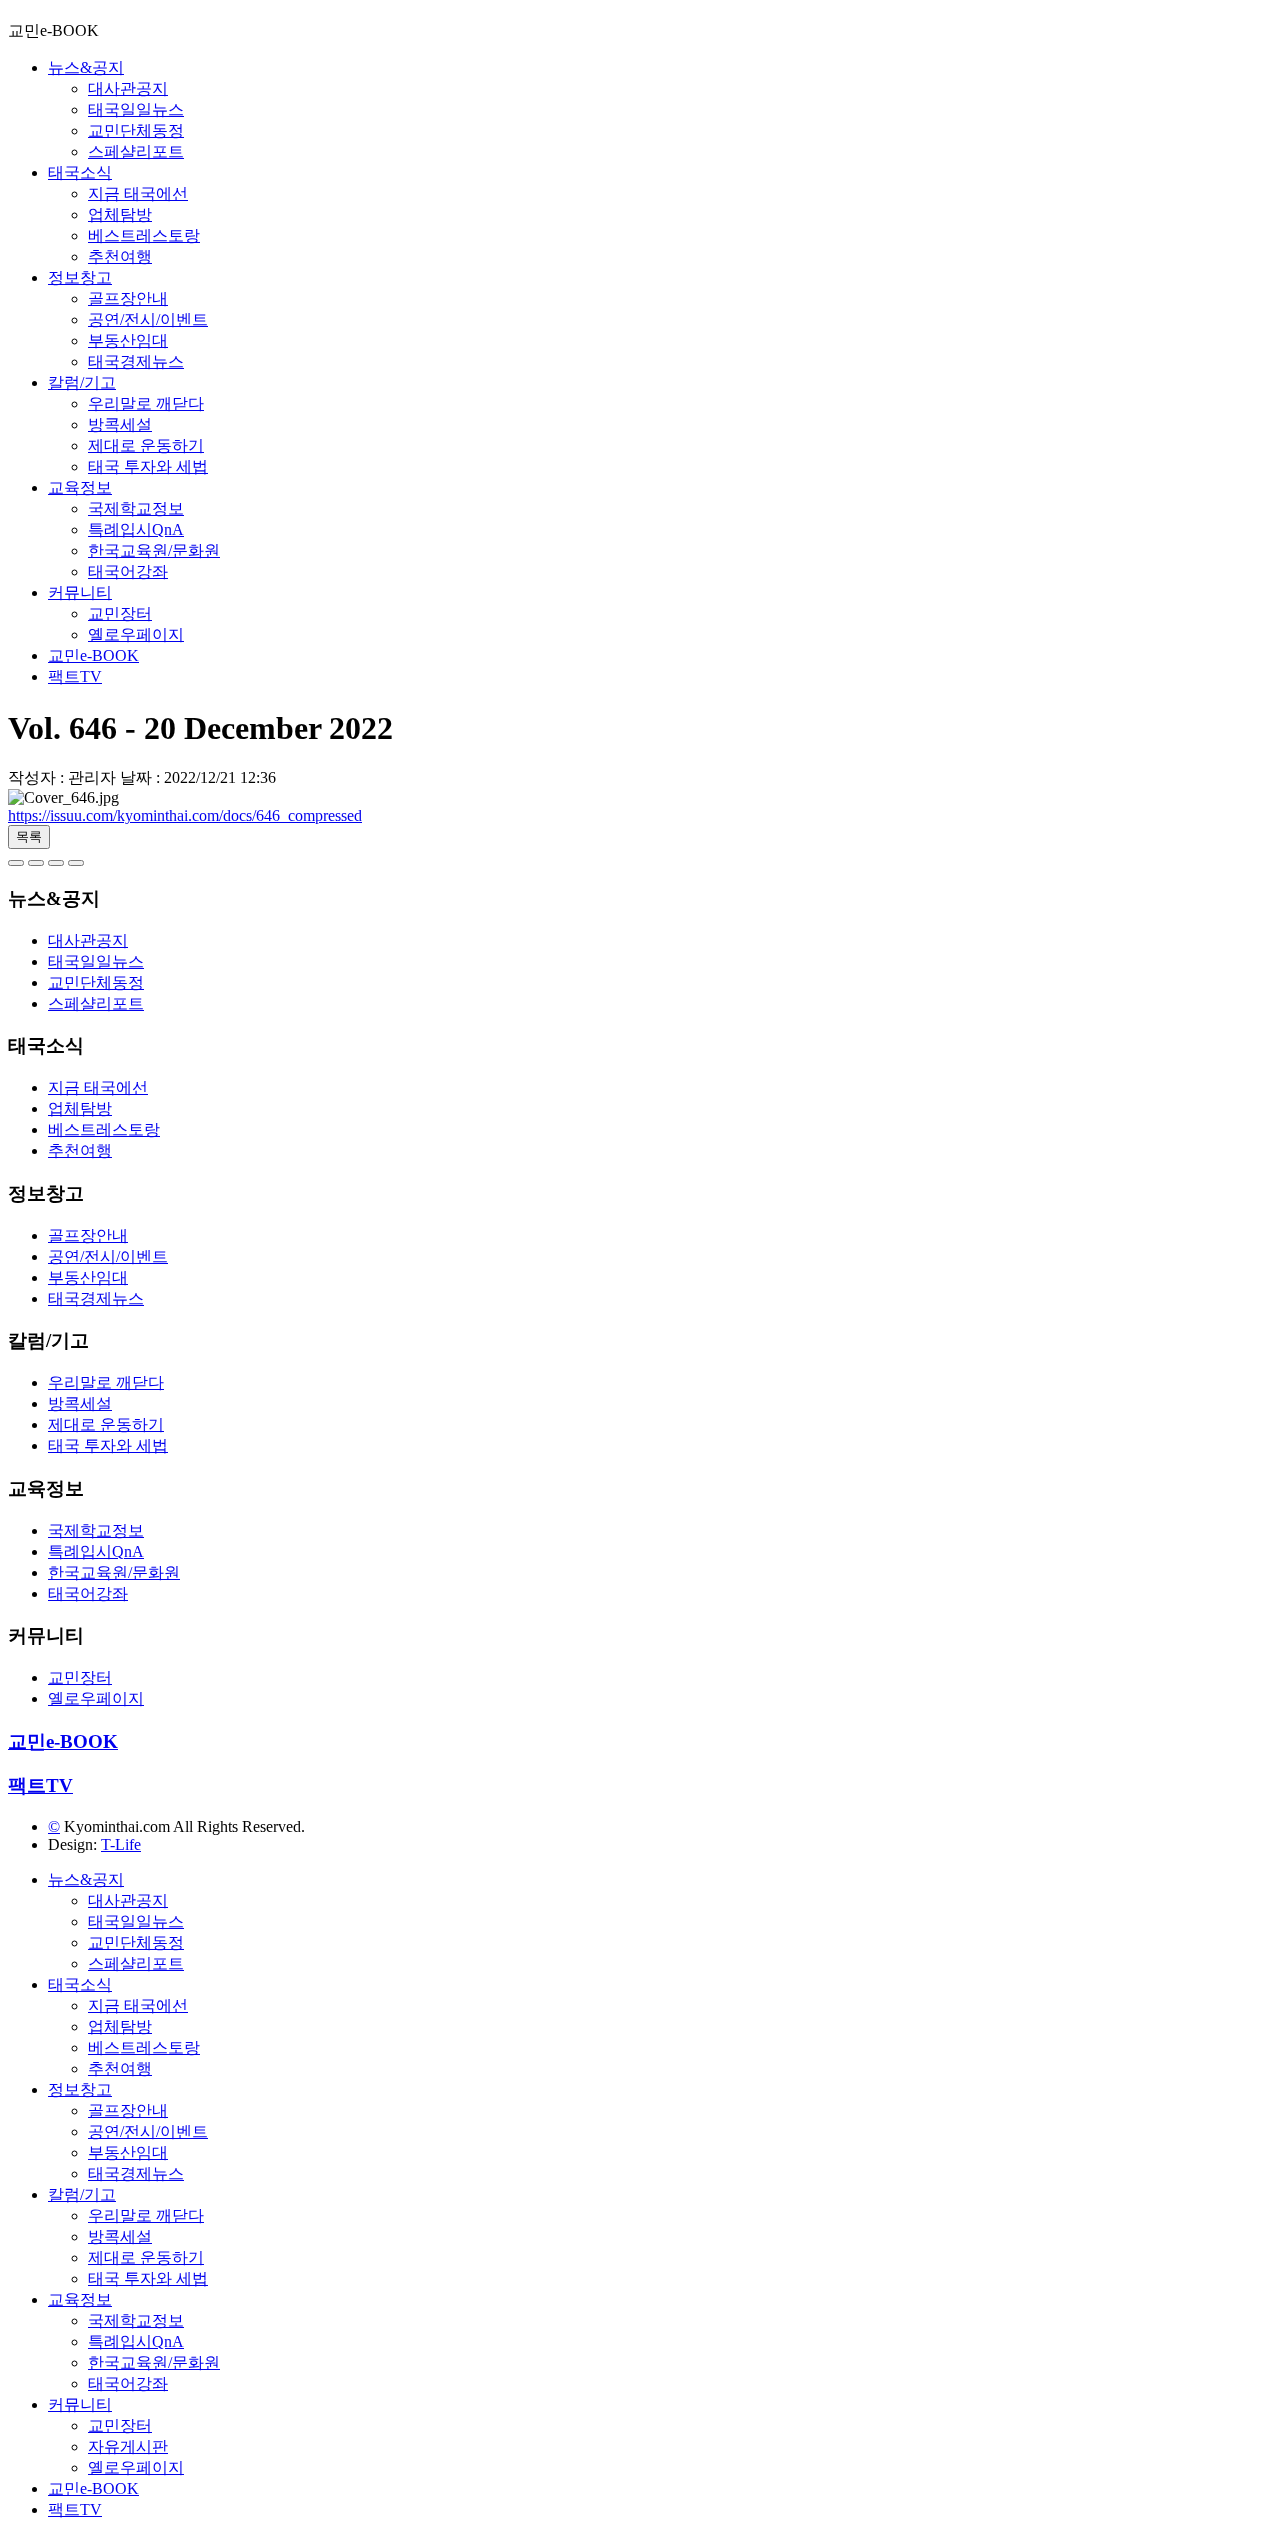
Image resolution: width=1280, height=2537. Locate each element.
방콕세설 (120, 424)
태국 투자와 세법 (148, 466)
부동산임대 (128, 340)
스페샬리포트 (136, 151)
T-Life (121, 1844)
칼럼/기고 (82, 382)
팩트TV (75, 676)
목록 (29, 836)
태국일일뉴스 (136, 109)
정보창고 (80, 277)
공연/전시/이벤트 (148, 319)
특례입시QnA (136, 529)
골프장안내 (128, 298)
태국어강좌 (128, 571)
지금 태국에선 (138, 193)
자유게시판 (128, 2446)
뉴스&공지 (86, 67)
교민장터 (120, 613)
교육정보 (80, 487)
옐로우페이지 (136, 634)
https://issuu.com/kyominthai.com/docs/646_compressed (185, 815)
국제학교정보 (136, 508)
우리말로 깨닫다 (146, 403)
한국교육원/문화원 (154, 550)
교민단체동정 (136, 130)
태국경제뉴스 (136, 361)
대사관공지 (128, 88)
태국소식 (80, 172)
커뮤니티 (80, 592)
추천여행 (120, 256)
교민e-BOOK (93, 655)
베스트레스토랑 (144, 235)
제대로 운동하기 (146, 445)
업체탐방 (120, 214)
